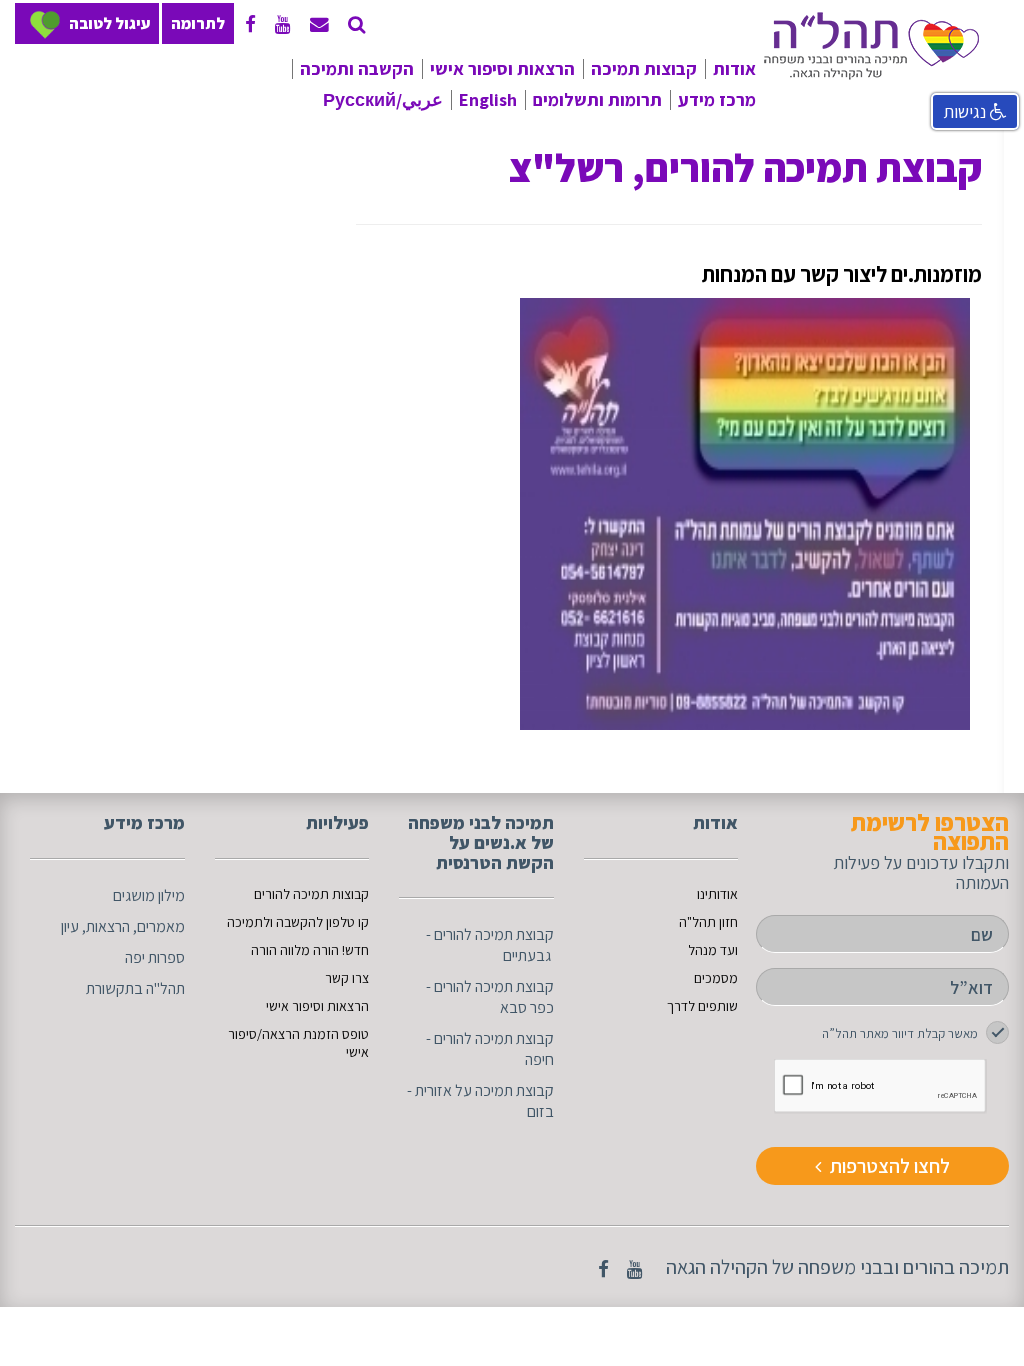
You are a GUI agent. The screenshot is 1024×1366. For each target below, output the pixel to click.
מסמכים (716, 978)
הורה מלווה (309, 950)
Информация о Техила (383, 170)
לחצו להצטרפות (888, 1166)
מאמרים (161, 926)
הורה (265, 950)
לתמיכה (248, 922)
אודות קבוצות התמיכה (664, 105)
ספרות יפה (776, 204)
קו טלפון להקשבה (322, 922)
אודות (734, 68)
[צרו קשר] (356, 24)
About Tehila (534, 136)
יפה (135, 957)
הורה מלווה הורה (398, 196)
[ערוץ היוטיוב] (283, 24)
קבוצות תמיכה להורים (311, 894)
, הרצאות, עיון (99, 926)
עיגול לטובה (109, 23)
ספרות (166, 957)
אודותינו (802, 105)
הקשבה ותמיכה (357, 68)
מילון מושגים (769, 136)
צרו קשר (347, 978)
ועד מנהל (713, 950)
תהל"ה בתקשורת (754, 238)
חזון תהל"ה (708, 922)
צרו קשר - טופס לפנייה (377, 230)
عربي (456, 136)
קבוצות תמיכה (644, 68)
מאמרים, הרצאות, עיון (739, 170)
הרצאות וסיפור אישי (502, 68)
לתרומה (198, 23)
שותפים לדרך (702, 1006)
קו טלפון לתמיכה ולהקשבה (362, 105)
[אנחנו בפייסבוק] (250, 24)
